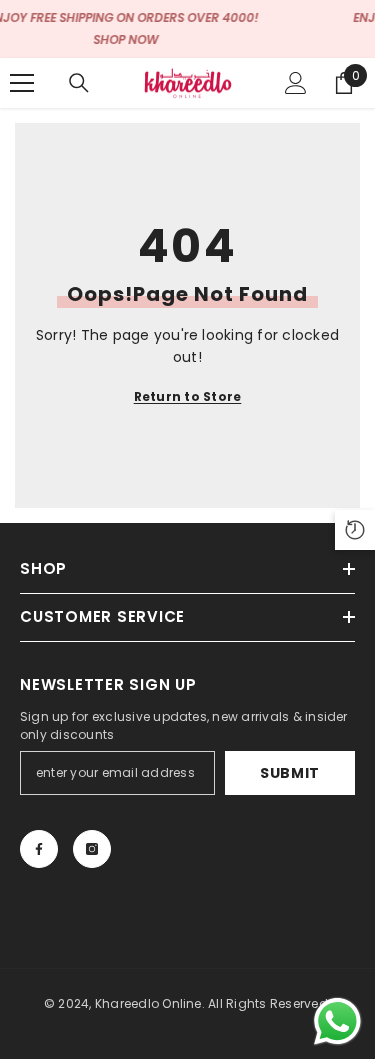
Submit (290, 773)
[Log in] (296, 83)
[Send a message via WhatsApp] (337, 1021)
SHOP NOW (125, 39)
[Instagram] (92, 849)
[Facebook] (39, 849)
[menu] (22, 83)
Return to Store (188, 396)
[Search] (79, 83)
